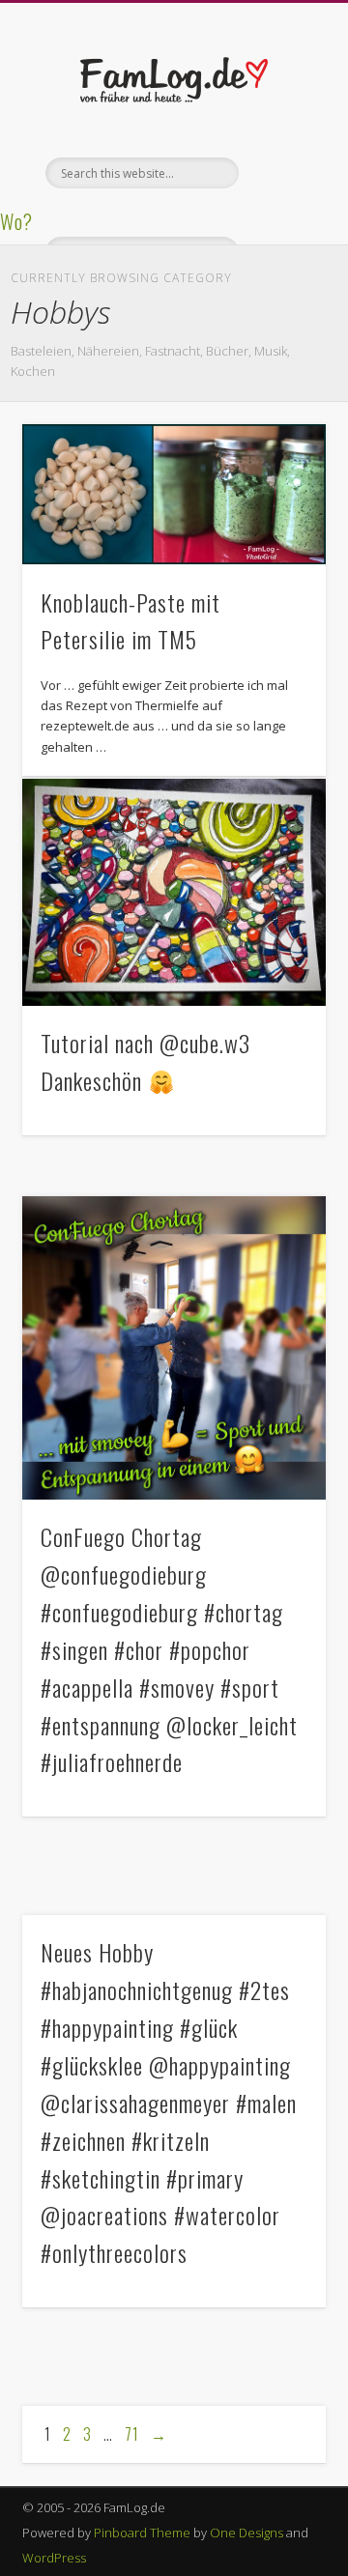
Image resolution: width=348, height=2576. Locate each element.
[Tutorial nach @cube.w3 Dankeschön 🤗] (174, 893)
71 (132, 2434)
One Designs (246, 2533)
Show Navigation (280, 173)
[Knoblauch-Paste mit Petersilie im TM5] (174, 494)
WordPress (54, 2558)
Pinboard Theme (142, 2533)
